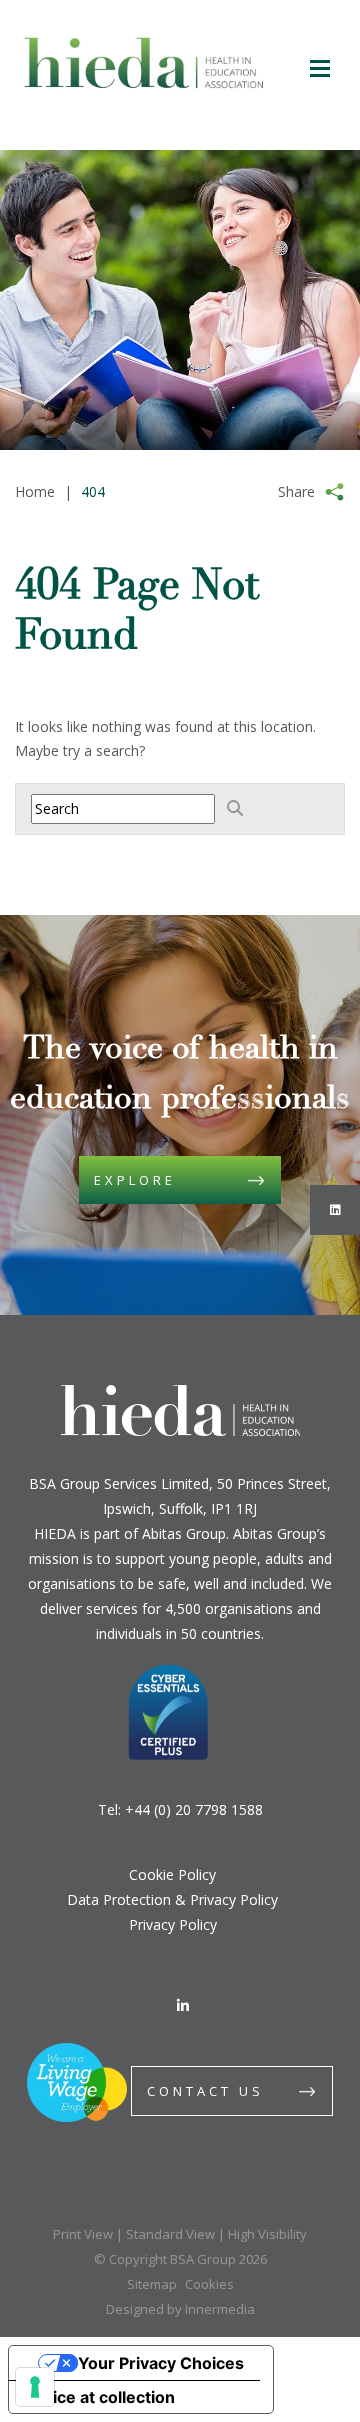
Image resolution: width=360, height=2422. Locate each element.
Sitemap (152, 2284)
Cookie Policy (172, 1874)
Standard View (170, 2234)
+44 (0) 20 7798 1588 (194, 1809)
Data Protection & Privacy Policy (172, 1899)
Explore (135, 1180)
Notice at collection (100, 2397)
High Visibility (267, 2234)
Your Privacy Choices (161, 2363)
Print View (83, 2234)
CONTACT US (205, 2091)
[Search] (235, 808)
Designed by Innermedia (180, 2309)
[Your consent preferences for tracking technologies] (35, 2387)
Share (296, 491)
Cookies (209, 2284)
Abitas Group (184, 1533)
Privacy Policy (173, 1924)
